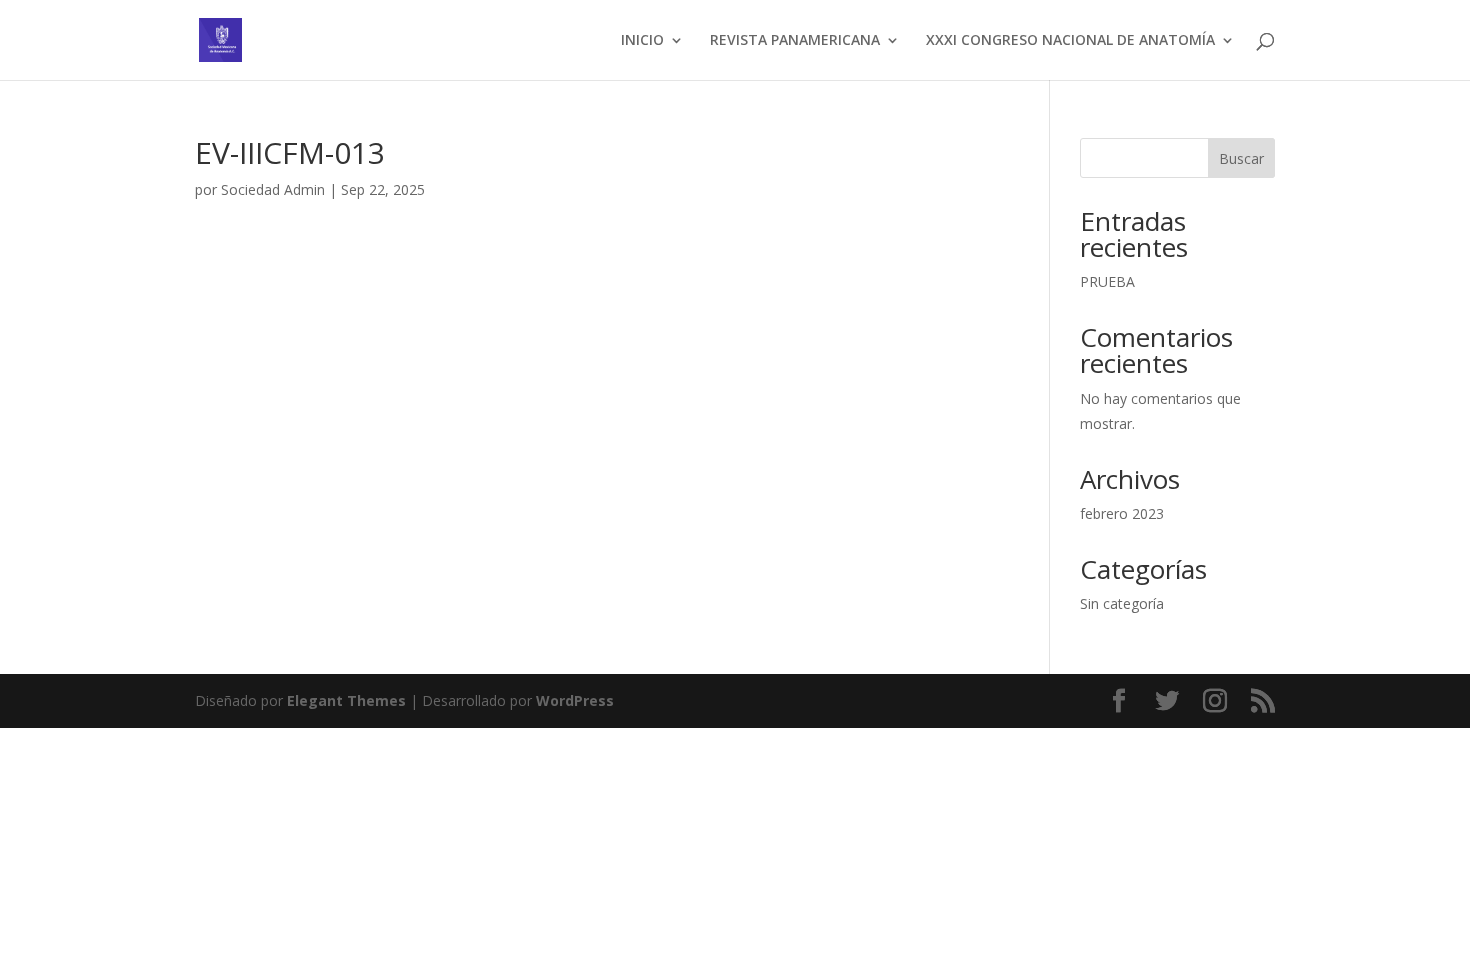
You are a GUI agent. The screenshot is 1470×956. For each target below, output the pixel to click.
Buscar (1241, 158)
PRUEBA (1107, 281)
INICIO (642, 41)
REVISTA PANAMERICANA (795, 41)
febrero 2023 (1122, 513)
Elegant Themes (346, 700)
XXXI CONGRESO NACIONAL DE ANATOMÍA (1070, 41)
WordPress (575, 700)
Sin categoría (1122, 603)
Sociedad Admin (273, 189)
